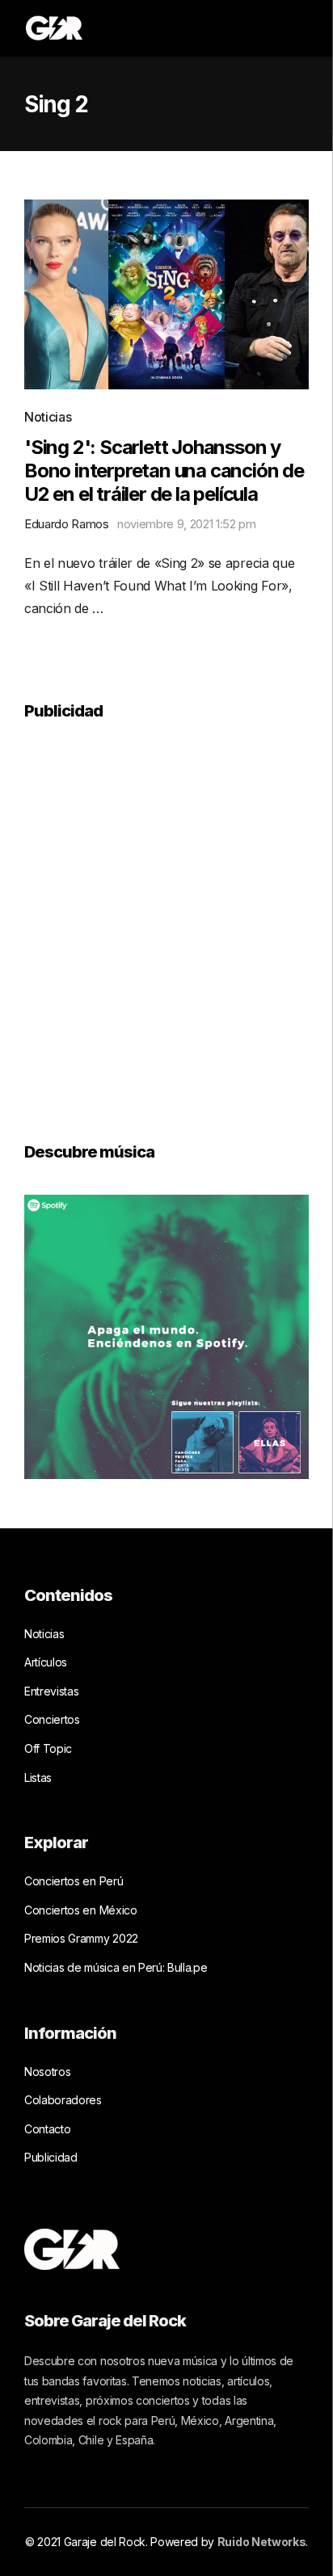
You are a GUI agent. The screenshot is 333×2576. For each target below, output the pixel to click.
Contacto (47, 2129)
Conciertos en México (81, 1910)
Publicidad (51, 2157)
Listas (38, 1778)
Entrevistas (51, 1691)
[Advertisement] (166, 920)
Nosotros (47, 2072)
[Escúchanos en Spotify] (166, 1335)
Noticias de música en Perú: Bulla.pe (116, 1967)
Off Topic (48, 1748)
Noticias (48, 417)
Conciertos (52, 1719)
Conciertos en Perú (74, 1881)
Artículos (46, 1662)
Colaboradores (63, 2100)
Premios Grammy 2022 (81, 1938)
